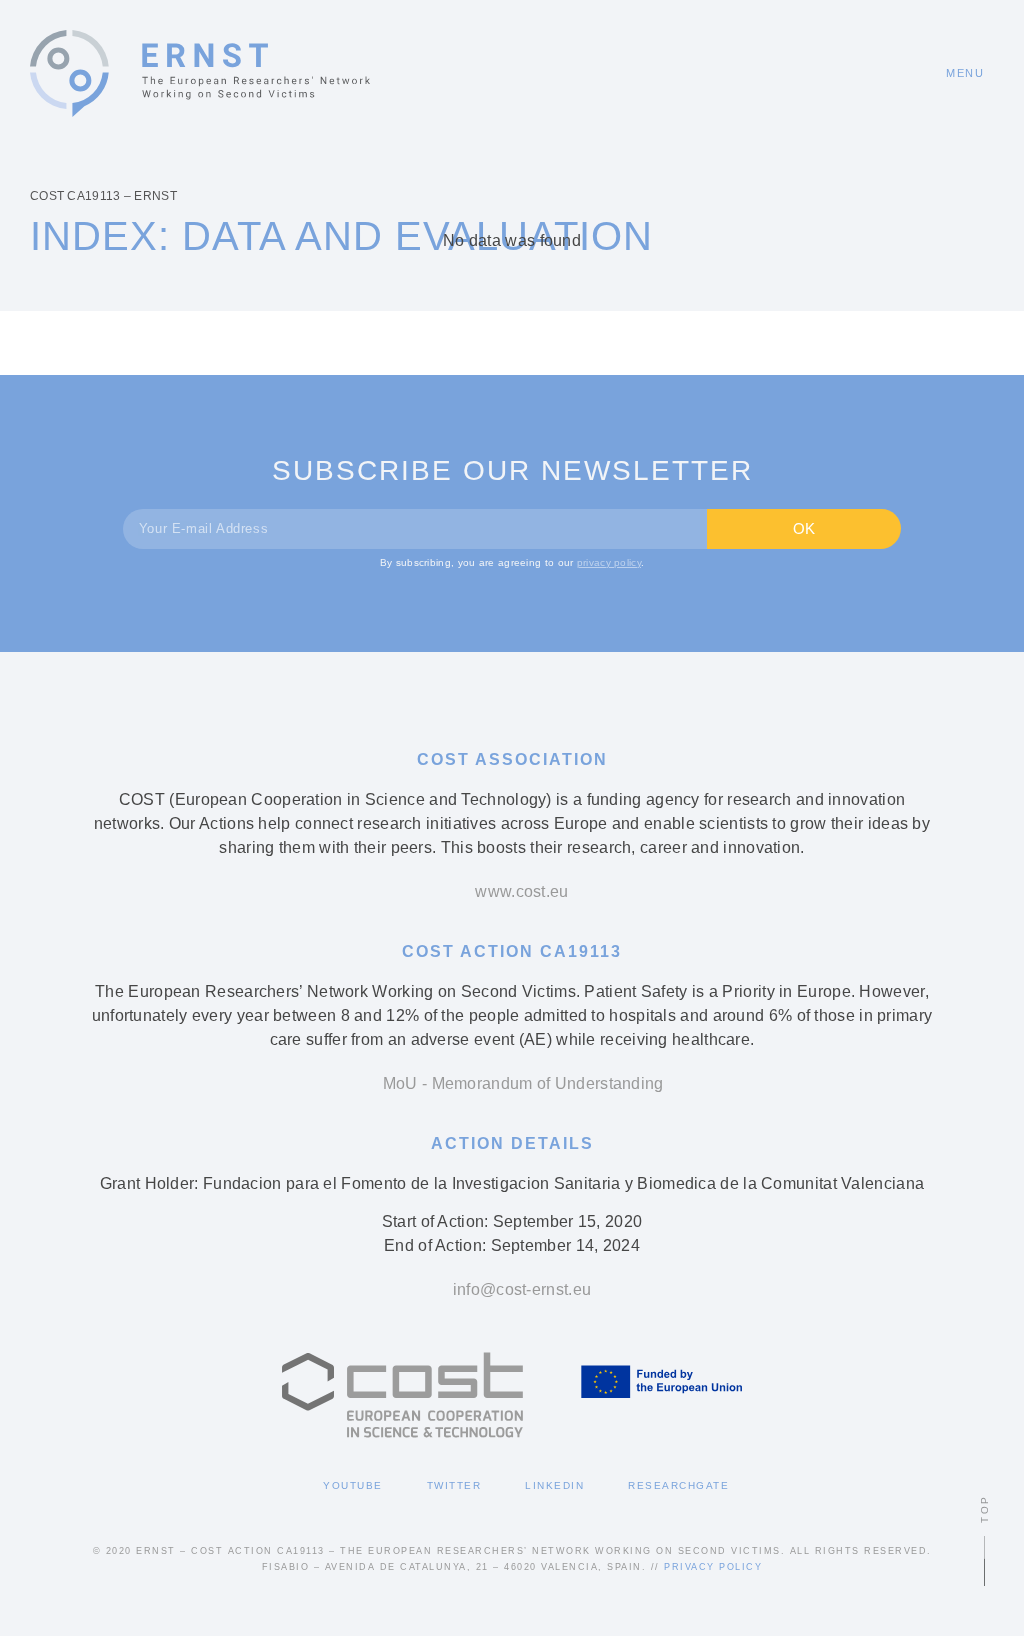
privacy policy (609, 562)
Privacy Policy (713, 1567)
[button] (955, 73)
